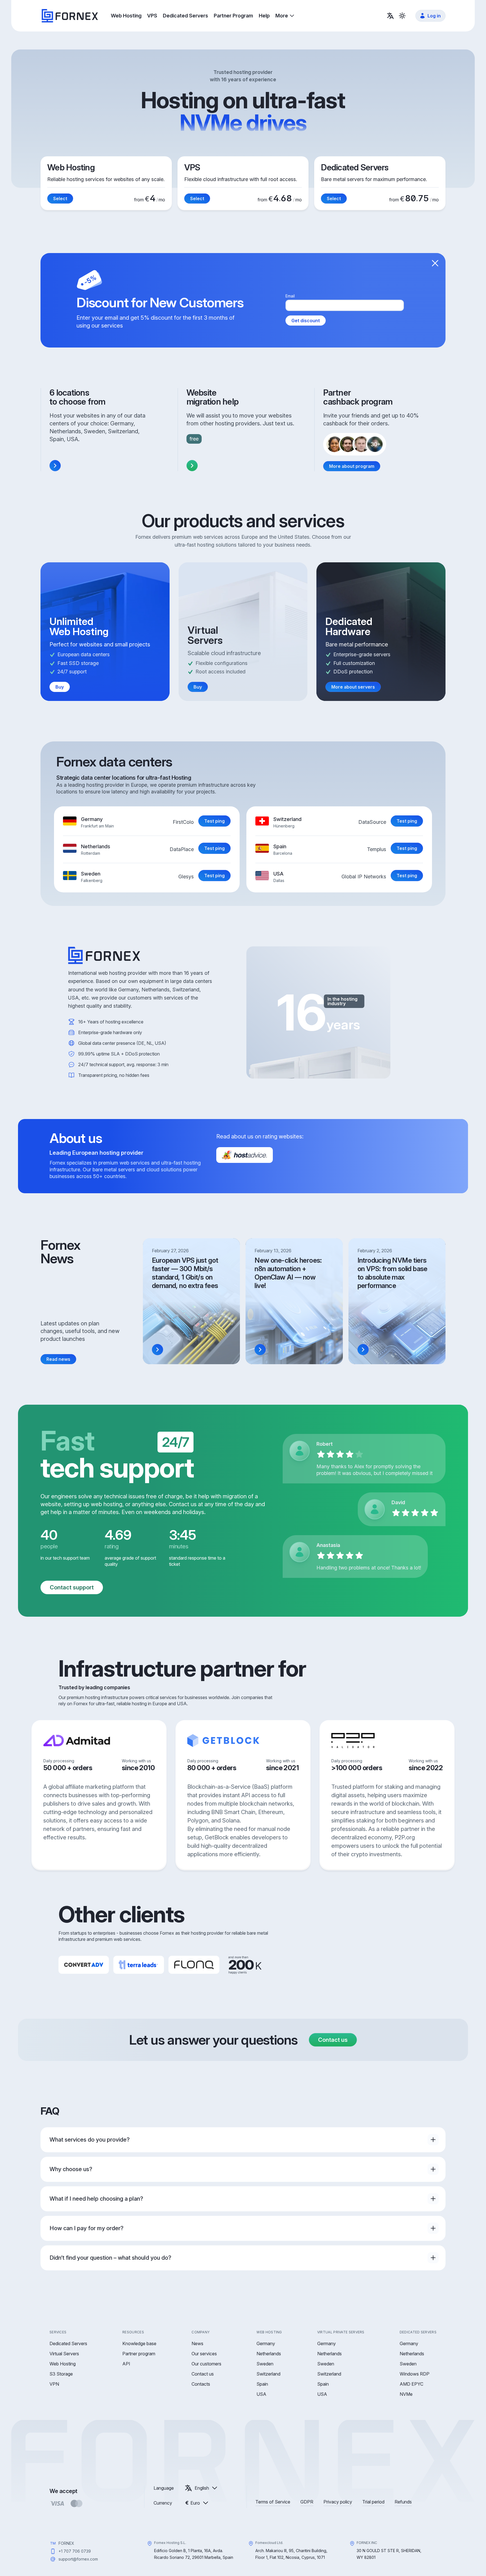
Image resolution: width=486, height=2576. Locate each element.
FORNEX (66, 2543)
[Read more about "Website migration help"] (192, 466)
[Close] (435, 263)
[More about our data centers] (55, 466)
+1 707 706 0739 (75, 2551)
